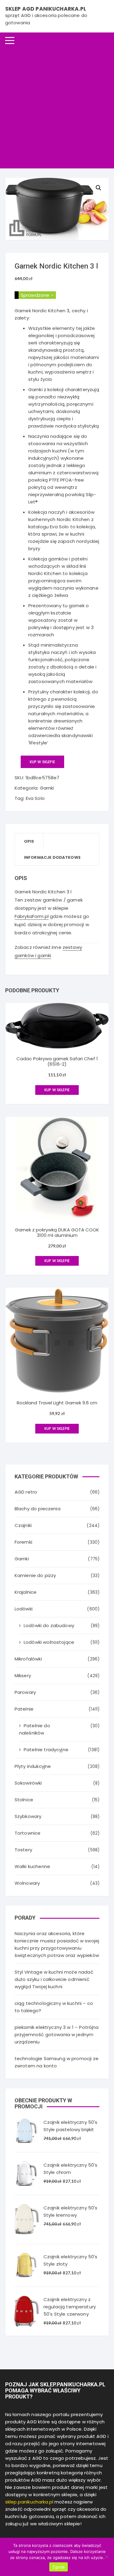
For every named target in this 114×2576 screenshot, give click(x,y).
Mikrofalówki (28, 1659)
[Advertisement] (57, 108)
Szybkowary (28, 1816)
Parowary (25, 1692)
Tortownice (28, 1833)
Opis (29, 841)
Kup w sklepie (42, 762)
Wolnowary (27, 1883)
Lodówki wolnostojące (49, 1642)
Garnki (47, 788)
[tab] (29, 841)
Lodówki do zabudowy (49, 1625)
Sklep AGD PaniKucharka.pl (46, 9)
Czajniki (23, 1525)
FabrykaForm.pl (32, 916)
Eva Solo (35, 798)
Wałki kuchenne (32, 1866)
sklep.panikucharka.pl (29, 2502)
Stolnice (24, 1800)
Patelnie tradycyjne (46, 1750)
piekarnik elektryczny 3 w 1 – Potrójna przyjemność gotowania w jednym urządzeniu (57, 2034)
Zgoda (58, 2567)
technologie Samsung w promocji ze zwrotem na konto (57, 2062)
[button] (98, 188)
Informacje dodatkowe (52, 857)
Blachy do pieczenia (38, 1509)
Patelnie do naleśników (35, 1729)
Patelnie (24, 1709)
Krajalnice (26, 1592)
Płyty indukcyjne (33, 1766)
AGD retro (26, 1492)
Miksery (23, 1676)
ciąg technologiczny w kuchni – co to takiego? (54, 2007)
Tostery (23, 1850)
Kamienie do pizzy (35, 1575)
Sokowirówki (28, 1783)
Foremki (23, 1542)
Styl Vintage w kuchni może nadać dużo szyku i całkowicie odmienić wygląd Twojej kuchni (54, 1979)
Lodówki (24, 1609)
